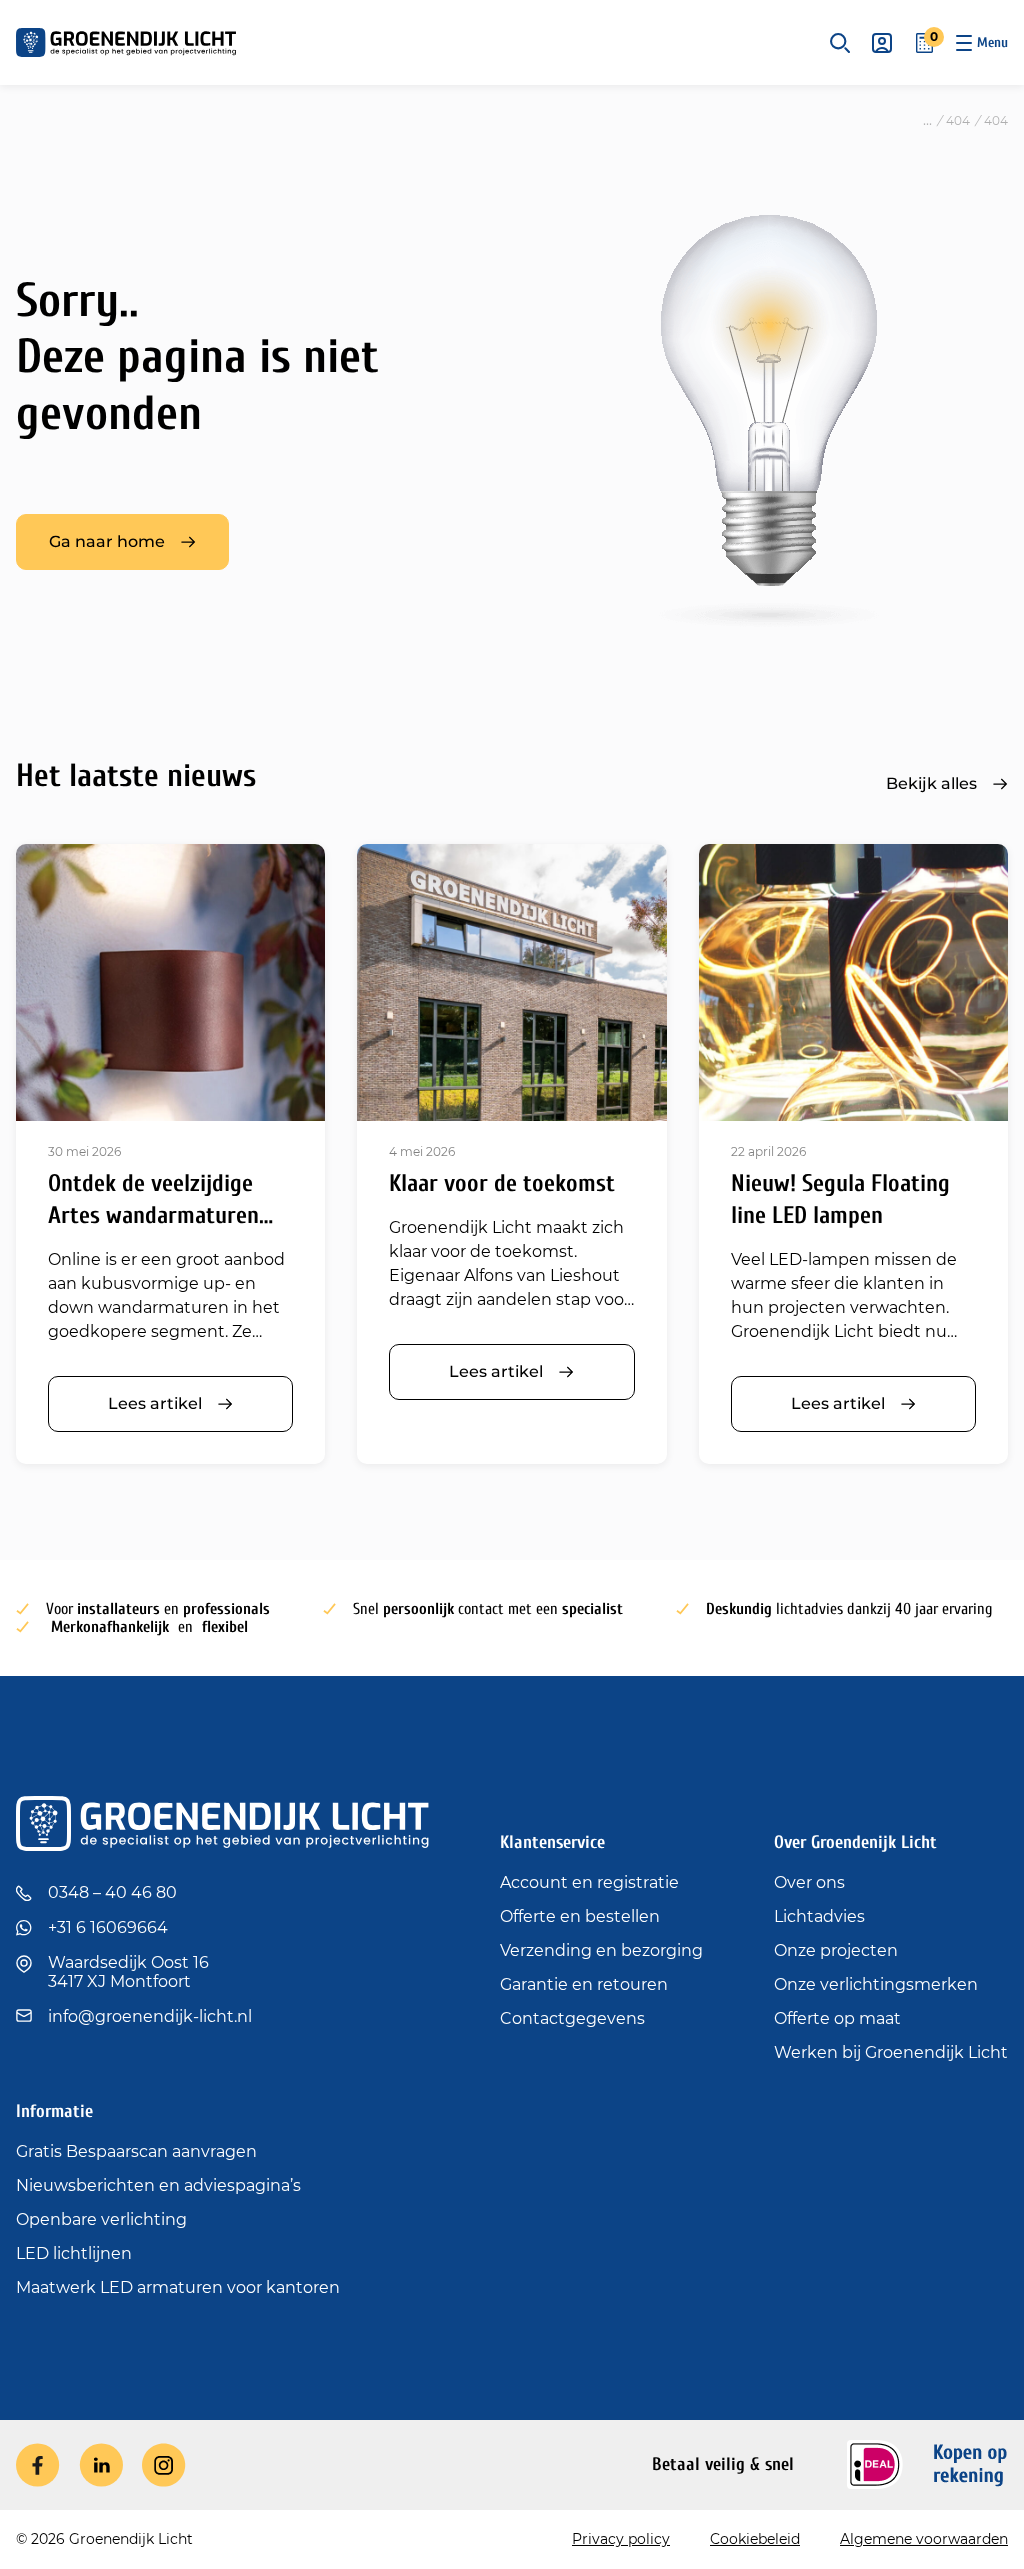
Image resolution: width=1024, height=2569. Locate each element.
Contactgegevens (572, 2018)
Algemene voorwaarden (924, 2539)
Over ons (809, 1882)
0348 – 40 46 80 (112, 1892)
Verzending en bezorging (601, 1950)
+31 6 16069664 (108, 1927)
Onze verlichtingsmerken (876, 1984)
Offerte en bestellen (580, 1916)
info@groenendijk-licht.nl (150, 2016)
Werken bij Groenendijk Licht (891, 2052)
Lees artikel (155, 1403)
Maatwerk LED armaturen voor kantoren (178, 2287)
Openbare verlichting (101, 2219)
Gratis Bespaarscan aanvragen (136, 2151)
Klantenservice (552, 1842)
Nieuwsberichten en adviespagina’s (158, 2185)
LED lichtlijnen (74, 2253)
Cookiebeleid (755, 2539)
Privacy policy (621, 2539)
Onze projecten (836, 1950)
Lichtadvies (819, 1916)
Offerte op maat (837, 2018)
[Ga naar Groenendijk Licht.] (927, 120)
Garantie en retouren (584, 1984)
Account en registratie (589, 1882)
